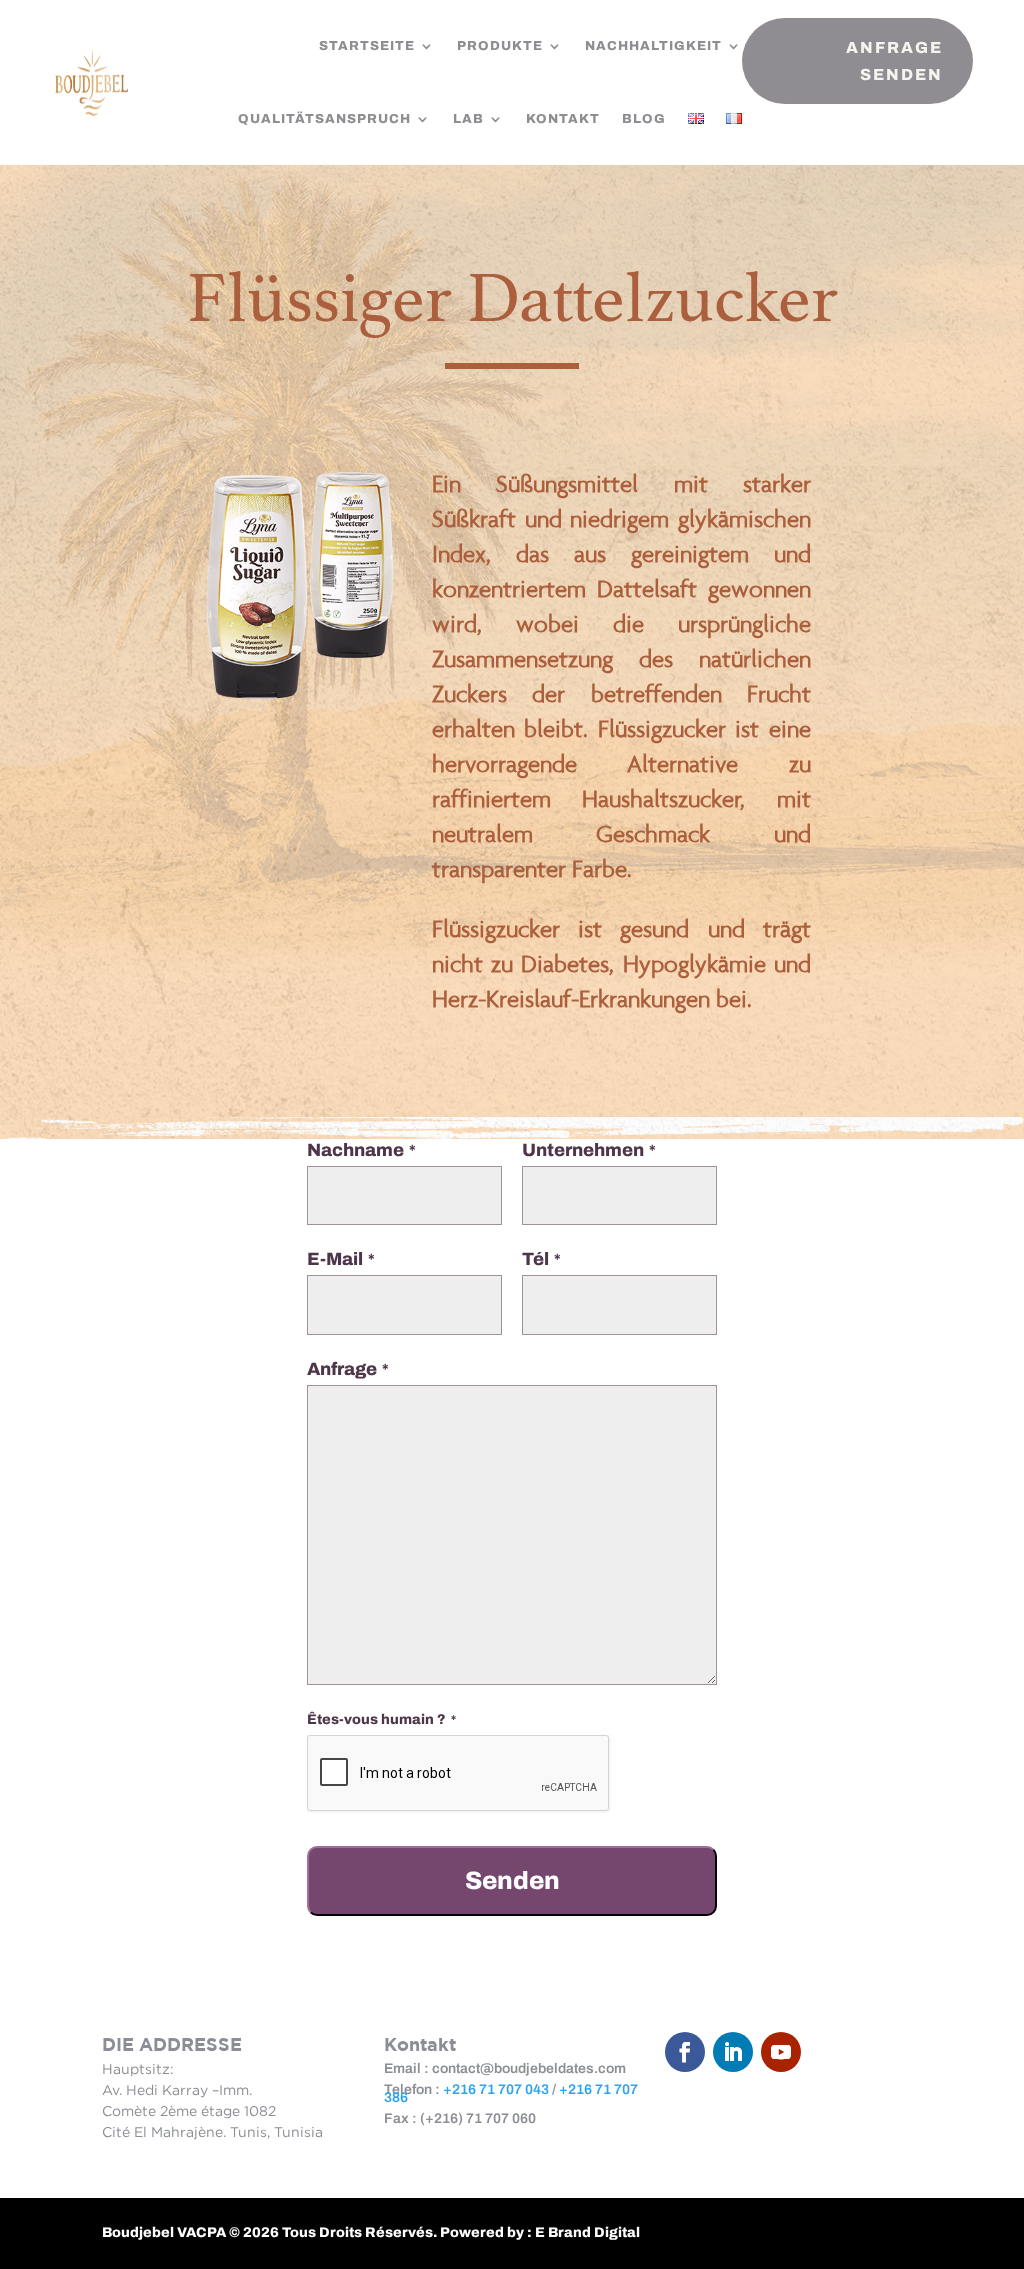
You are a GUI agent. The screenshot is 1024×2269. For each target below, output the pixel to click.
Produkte (500, 46)
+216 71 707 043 (496, 2089)
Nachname (361, 1150)
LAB (468, 119)
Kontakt (563, 119)
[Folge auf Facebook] (685, 2052)
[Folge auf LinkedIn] (733, 2052)
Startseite (367, 46)
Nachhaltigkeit (653, 46)
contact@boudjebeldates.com (529, 2068)
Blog (644, 119)
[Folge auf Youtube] (781, 2052)
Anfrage (348, 1369)
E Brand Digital (587, 2232)
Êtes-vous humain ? (381, 1719)
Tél (541, 1259)
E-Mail (341, 1259)
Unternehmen (589, 1150)
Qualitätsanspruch (324, 119)
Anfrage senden (894, 61)
